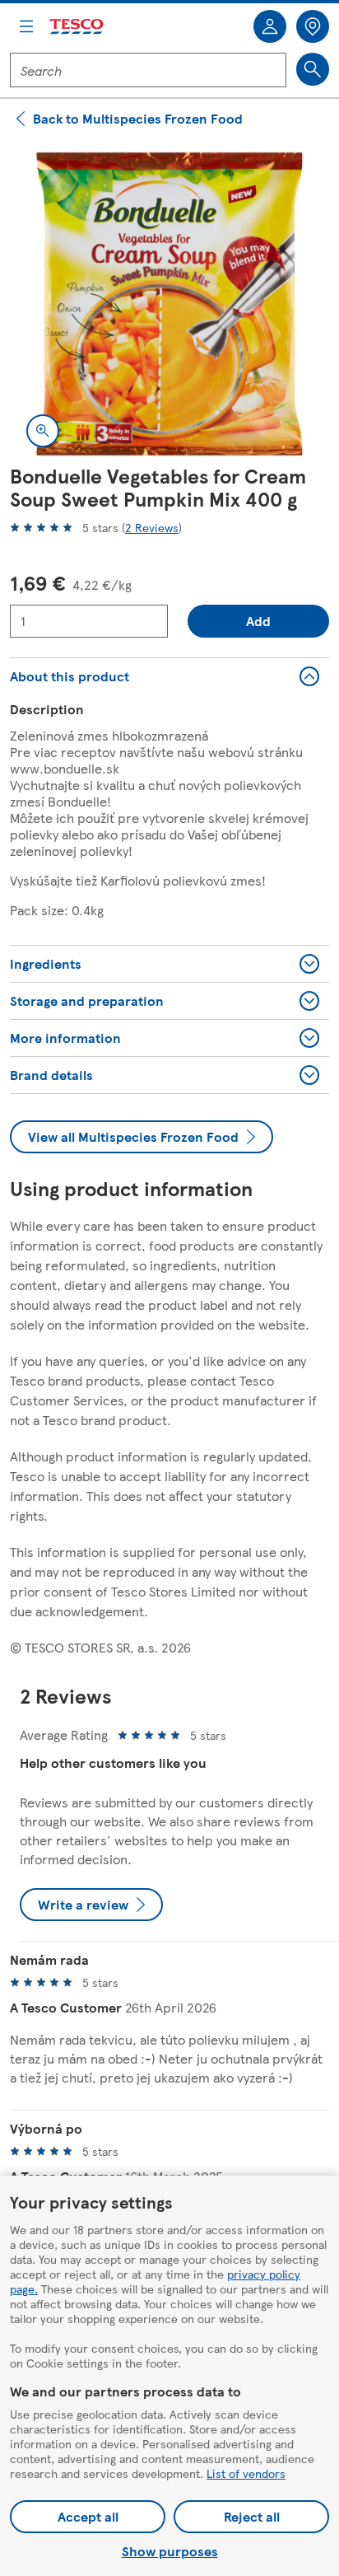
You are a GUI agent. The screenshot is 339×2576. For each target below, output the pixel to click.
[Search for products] (313, 69)
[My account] (270, 26)
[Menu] (26, 26)
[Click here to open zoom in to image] (43, 431)
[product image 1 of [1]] (169, 304)
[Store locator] (313, 26)
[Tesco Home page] (77, 27)
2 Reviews (152, 527)
